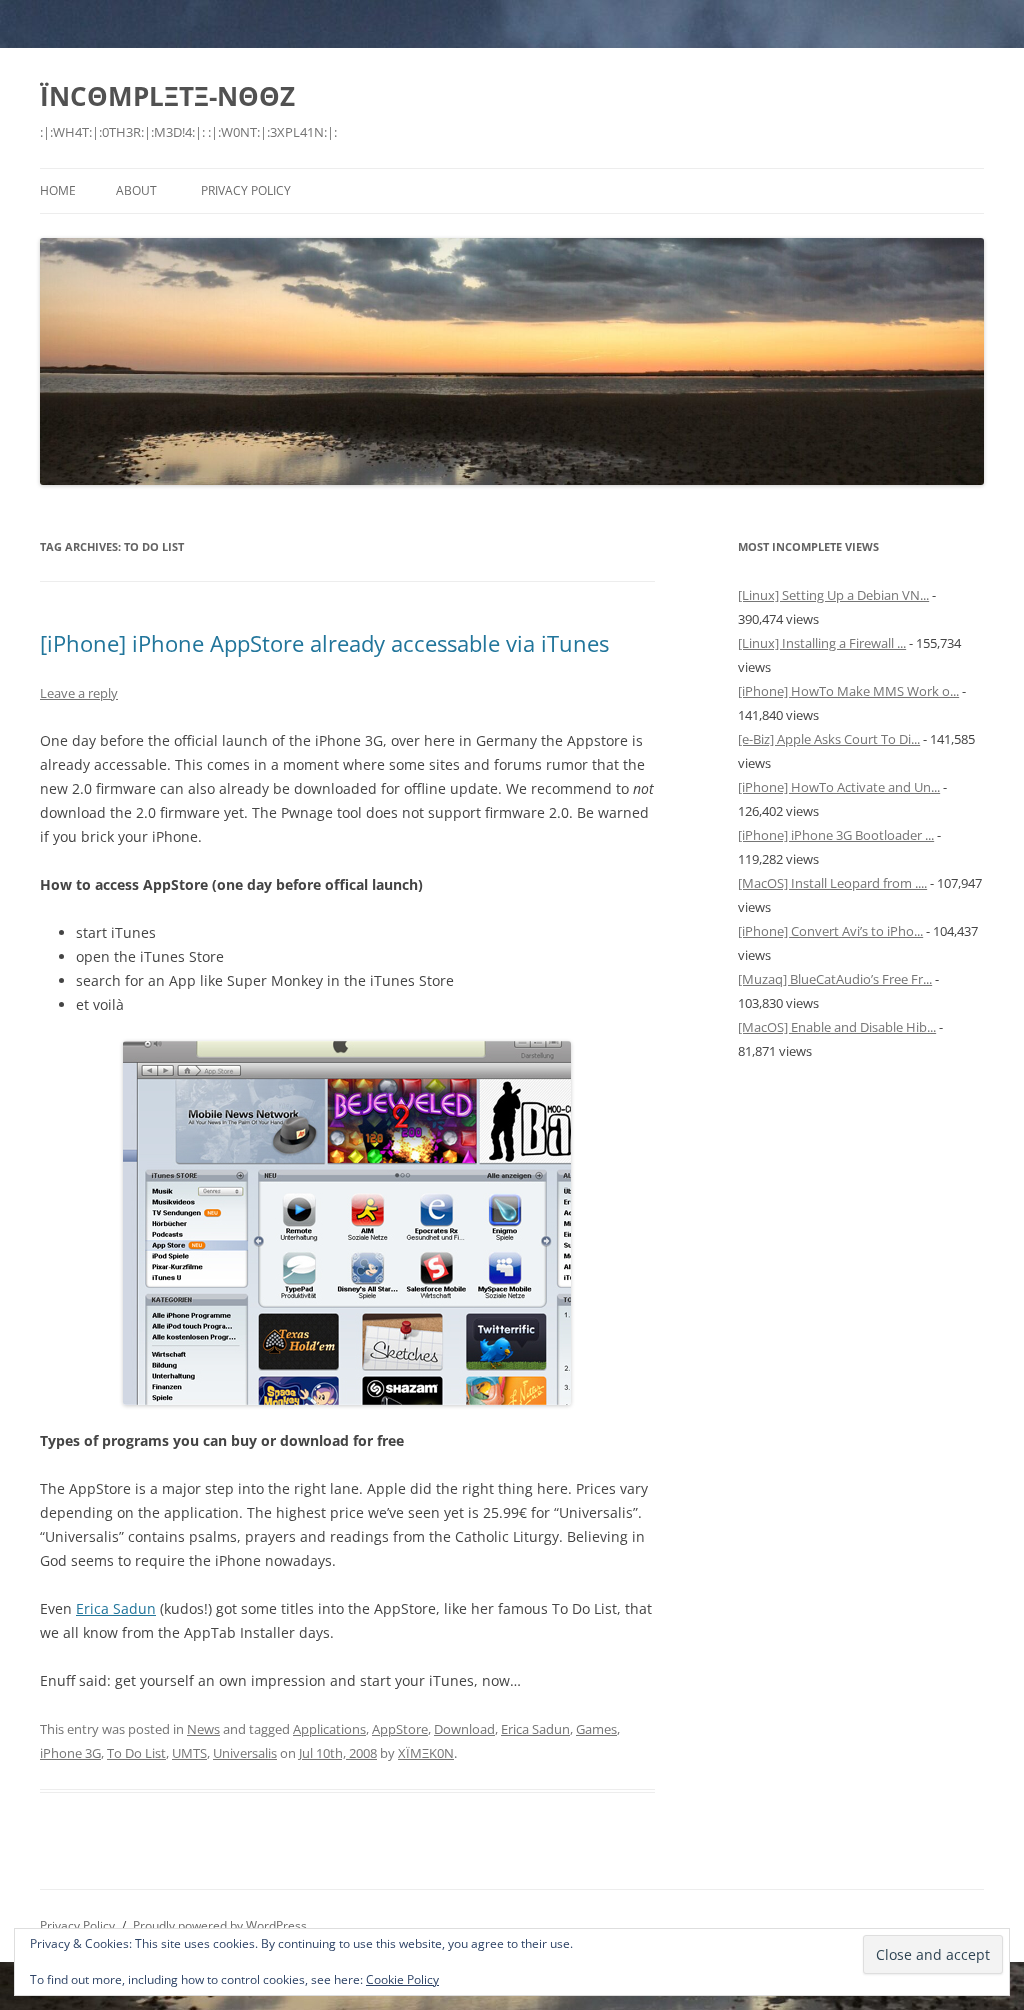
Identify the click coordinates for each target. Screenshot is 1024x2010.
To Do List (136, 1753)
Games (596, 1729)
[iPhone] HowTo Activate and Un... (839, 787)
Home (58, 190)
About (136, 190)
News (203, 1729)
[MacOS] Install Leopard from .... (832, 883)
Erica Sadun (116, 1608)
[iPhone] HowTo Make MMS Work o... (848, 691)
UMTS (189, 1753)
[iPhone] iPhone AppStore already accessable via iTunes (324, 643)
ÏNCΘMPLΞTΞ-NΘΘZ (167, 96)
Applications (329, 1729)
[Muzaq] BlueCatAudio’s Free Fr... (835, 979)
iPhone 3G (70, 1753)
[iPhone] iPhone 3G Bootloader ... (836, 835)
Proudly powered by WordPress (220, 1925)
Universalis (245, 1753)
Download (464, 1729)
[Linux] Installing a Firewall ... (822, 643)
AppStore (400, 1729)
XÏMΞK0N (426, 1753)
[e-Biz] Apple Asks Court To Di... (829, 739)
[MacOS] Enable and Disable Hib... (837, 1027)
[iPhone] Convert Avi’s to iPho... (830, 931)
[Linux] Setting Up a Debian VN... (833, 595)
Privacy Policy (246, 190)
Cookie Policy (402, 1979)
